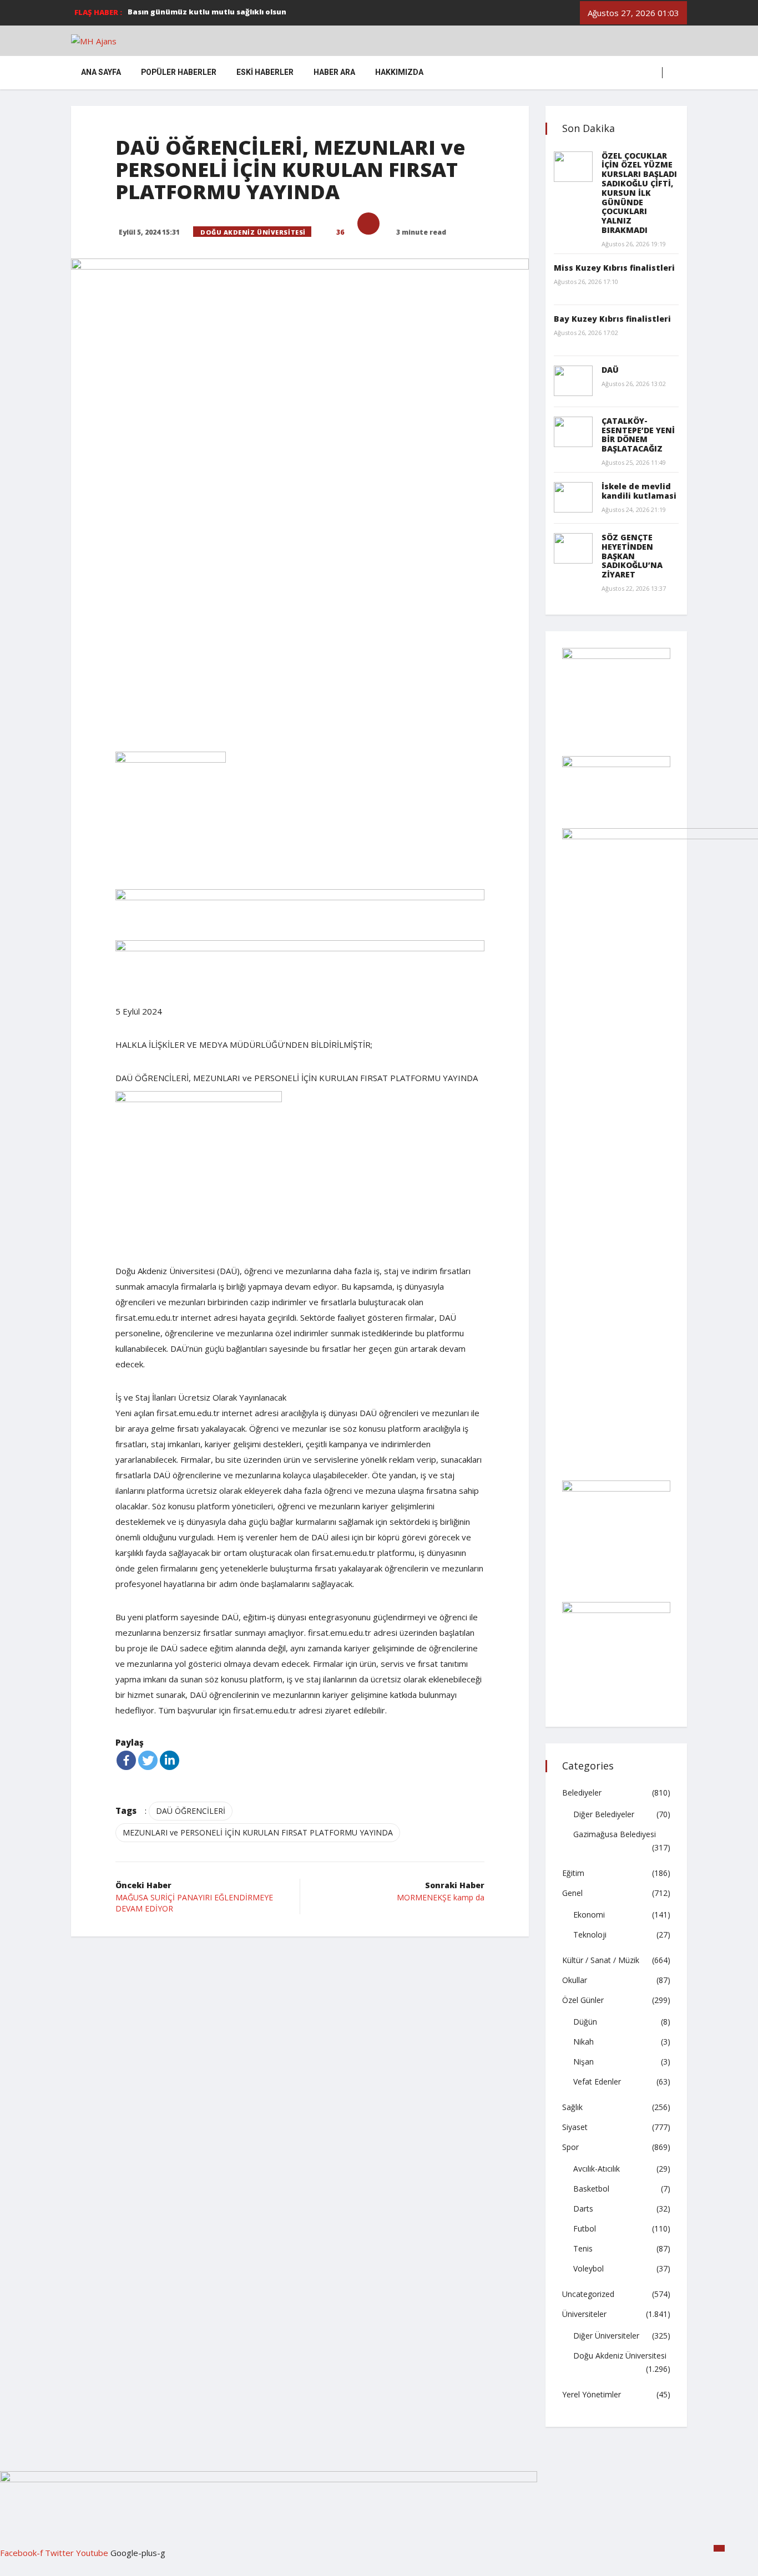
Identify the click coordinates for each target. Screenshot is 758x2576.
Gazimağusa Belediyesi (615, 1834)
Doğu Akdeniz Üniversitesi (253, 232)
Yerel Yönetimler (592, 2394)
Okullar (575, 1980)
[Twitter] (148, 1760)
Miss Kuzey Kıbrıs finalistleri (614, 268)
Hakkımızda (399, 72)
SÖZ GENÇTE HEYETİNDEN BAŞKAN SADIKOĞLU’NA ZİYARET (632, 556)
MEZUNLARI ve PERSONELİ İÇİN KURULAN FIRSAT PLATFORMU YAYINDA (258, 1832)
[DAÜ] (573, 381)
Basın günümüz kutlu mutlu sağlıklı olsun (207, 12)
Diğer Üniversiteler (606, 2336)
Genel (572, 1893)
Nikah (583, 2042)
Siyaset (575, 2127)
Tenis (583, 2248)
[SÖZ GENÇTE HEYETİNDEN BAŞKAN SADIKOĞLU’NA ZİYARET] (573, 548)
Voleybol (588, 2268)
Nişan (583, 2062)
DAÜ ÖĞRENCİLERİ (191, 1811)
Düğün (585, 2022)
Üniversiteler (584, 2314)
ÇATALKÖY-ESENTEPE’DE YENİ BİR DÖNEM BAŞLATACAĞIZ (638, 435)
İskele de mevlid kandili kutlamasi (639, 491)
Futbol (585, 2228)
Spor (570, 2147)
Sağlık (572, 2107)
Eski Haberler (265, 72)
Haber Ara (334, 72)
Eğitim (573, 1873)
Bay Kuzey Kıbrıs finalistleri (612, 319)
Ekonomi (589, 1915)
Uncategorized (588, 2294)
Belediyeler (582, 1792)
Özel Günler (583, 2000)
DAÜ (610, 370)
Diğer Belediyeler (604, 1814)
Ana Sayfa (101, 72)
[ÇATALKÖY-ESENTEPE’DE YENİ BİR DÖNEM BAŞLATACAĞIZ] (573, 432)
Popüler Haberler (179, 72)
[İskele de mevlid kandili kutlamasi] (573, 497)
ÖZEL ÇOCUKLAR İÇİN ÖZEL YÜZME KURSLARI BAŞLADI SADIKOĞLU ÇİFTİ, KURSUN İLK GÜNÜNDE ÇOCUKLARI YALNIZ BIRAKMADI (639, 193)
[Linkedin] (170, 1760)
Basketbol (591, 2189)
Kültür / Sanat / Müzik (601, 1960)
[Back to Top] (719, 2548)
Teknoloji (590, 1934)
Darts (583, 2209)
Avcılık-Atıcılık (597, 2169)
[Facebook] (126, 1760)
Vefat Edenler (597, 2081)
